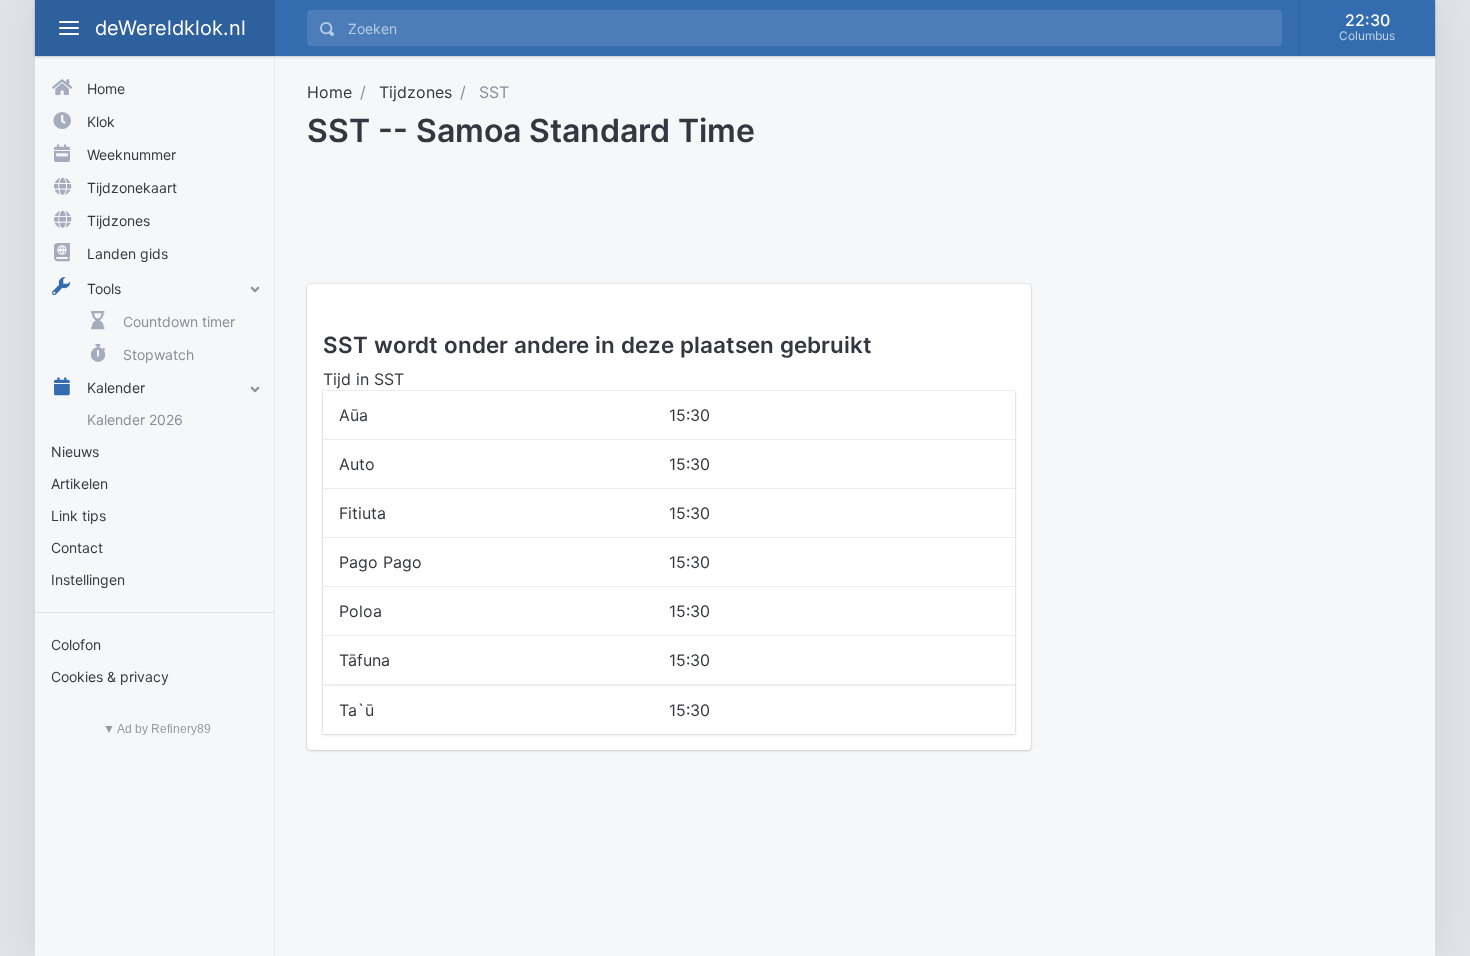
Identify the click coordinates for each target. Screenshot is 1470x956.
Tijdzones (415, 92)
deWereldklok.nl (170, 28)
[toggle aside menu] (69, 28)
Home (329, 92)
